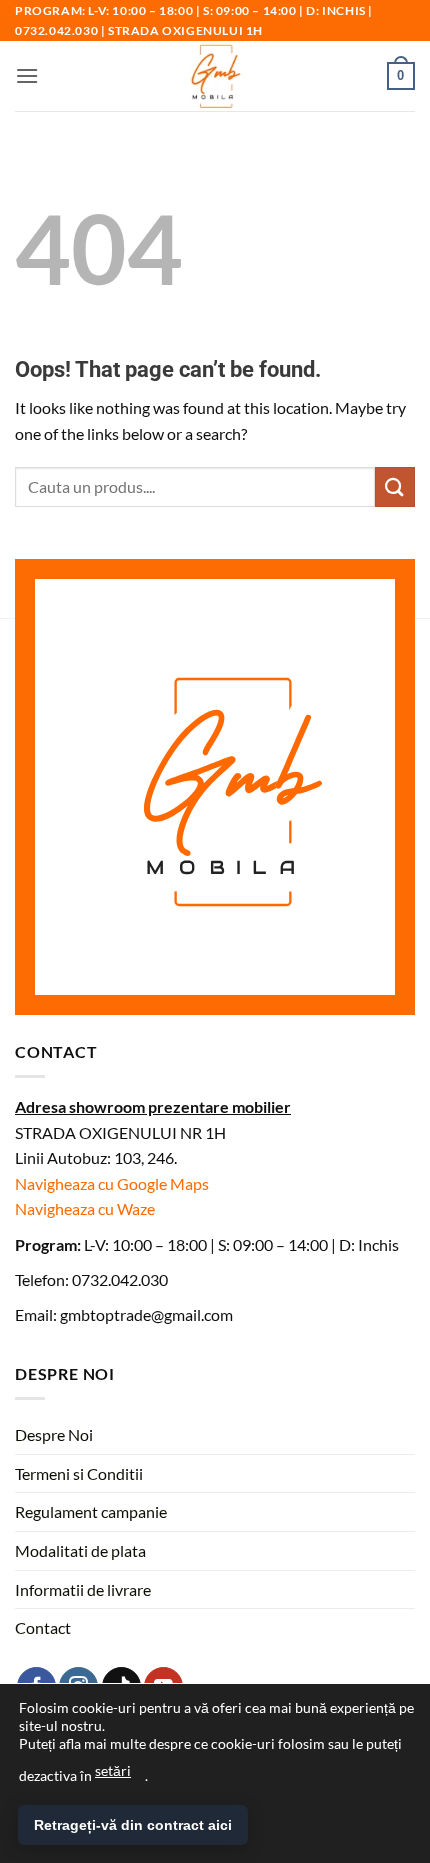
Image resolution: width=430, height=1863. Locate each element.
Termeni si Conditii (79, 1473)
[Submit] (395, 486)
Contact (43, 1627)
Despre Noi (54, 1434)
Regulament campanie (91, 1511)
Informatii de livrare (83, 1589)
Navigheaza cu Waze (85, 1208)
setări (113, 1770)
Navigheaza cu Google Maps (112, 1183)
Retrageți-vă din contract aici (133, 1825)
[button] (27, 75)
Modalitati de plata (80, 1550)
